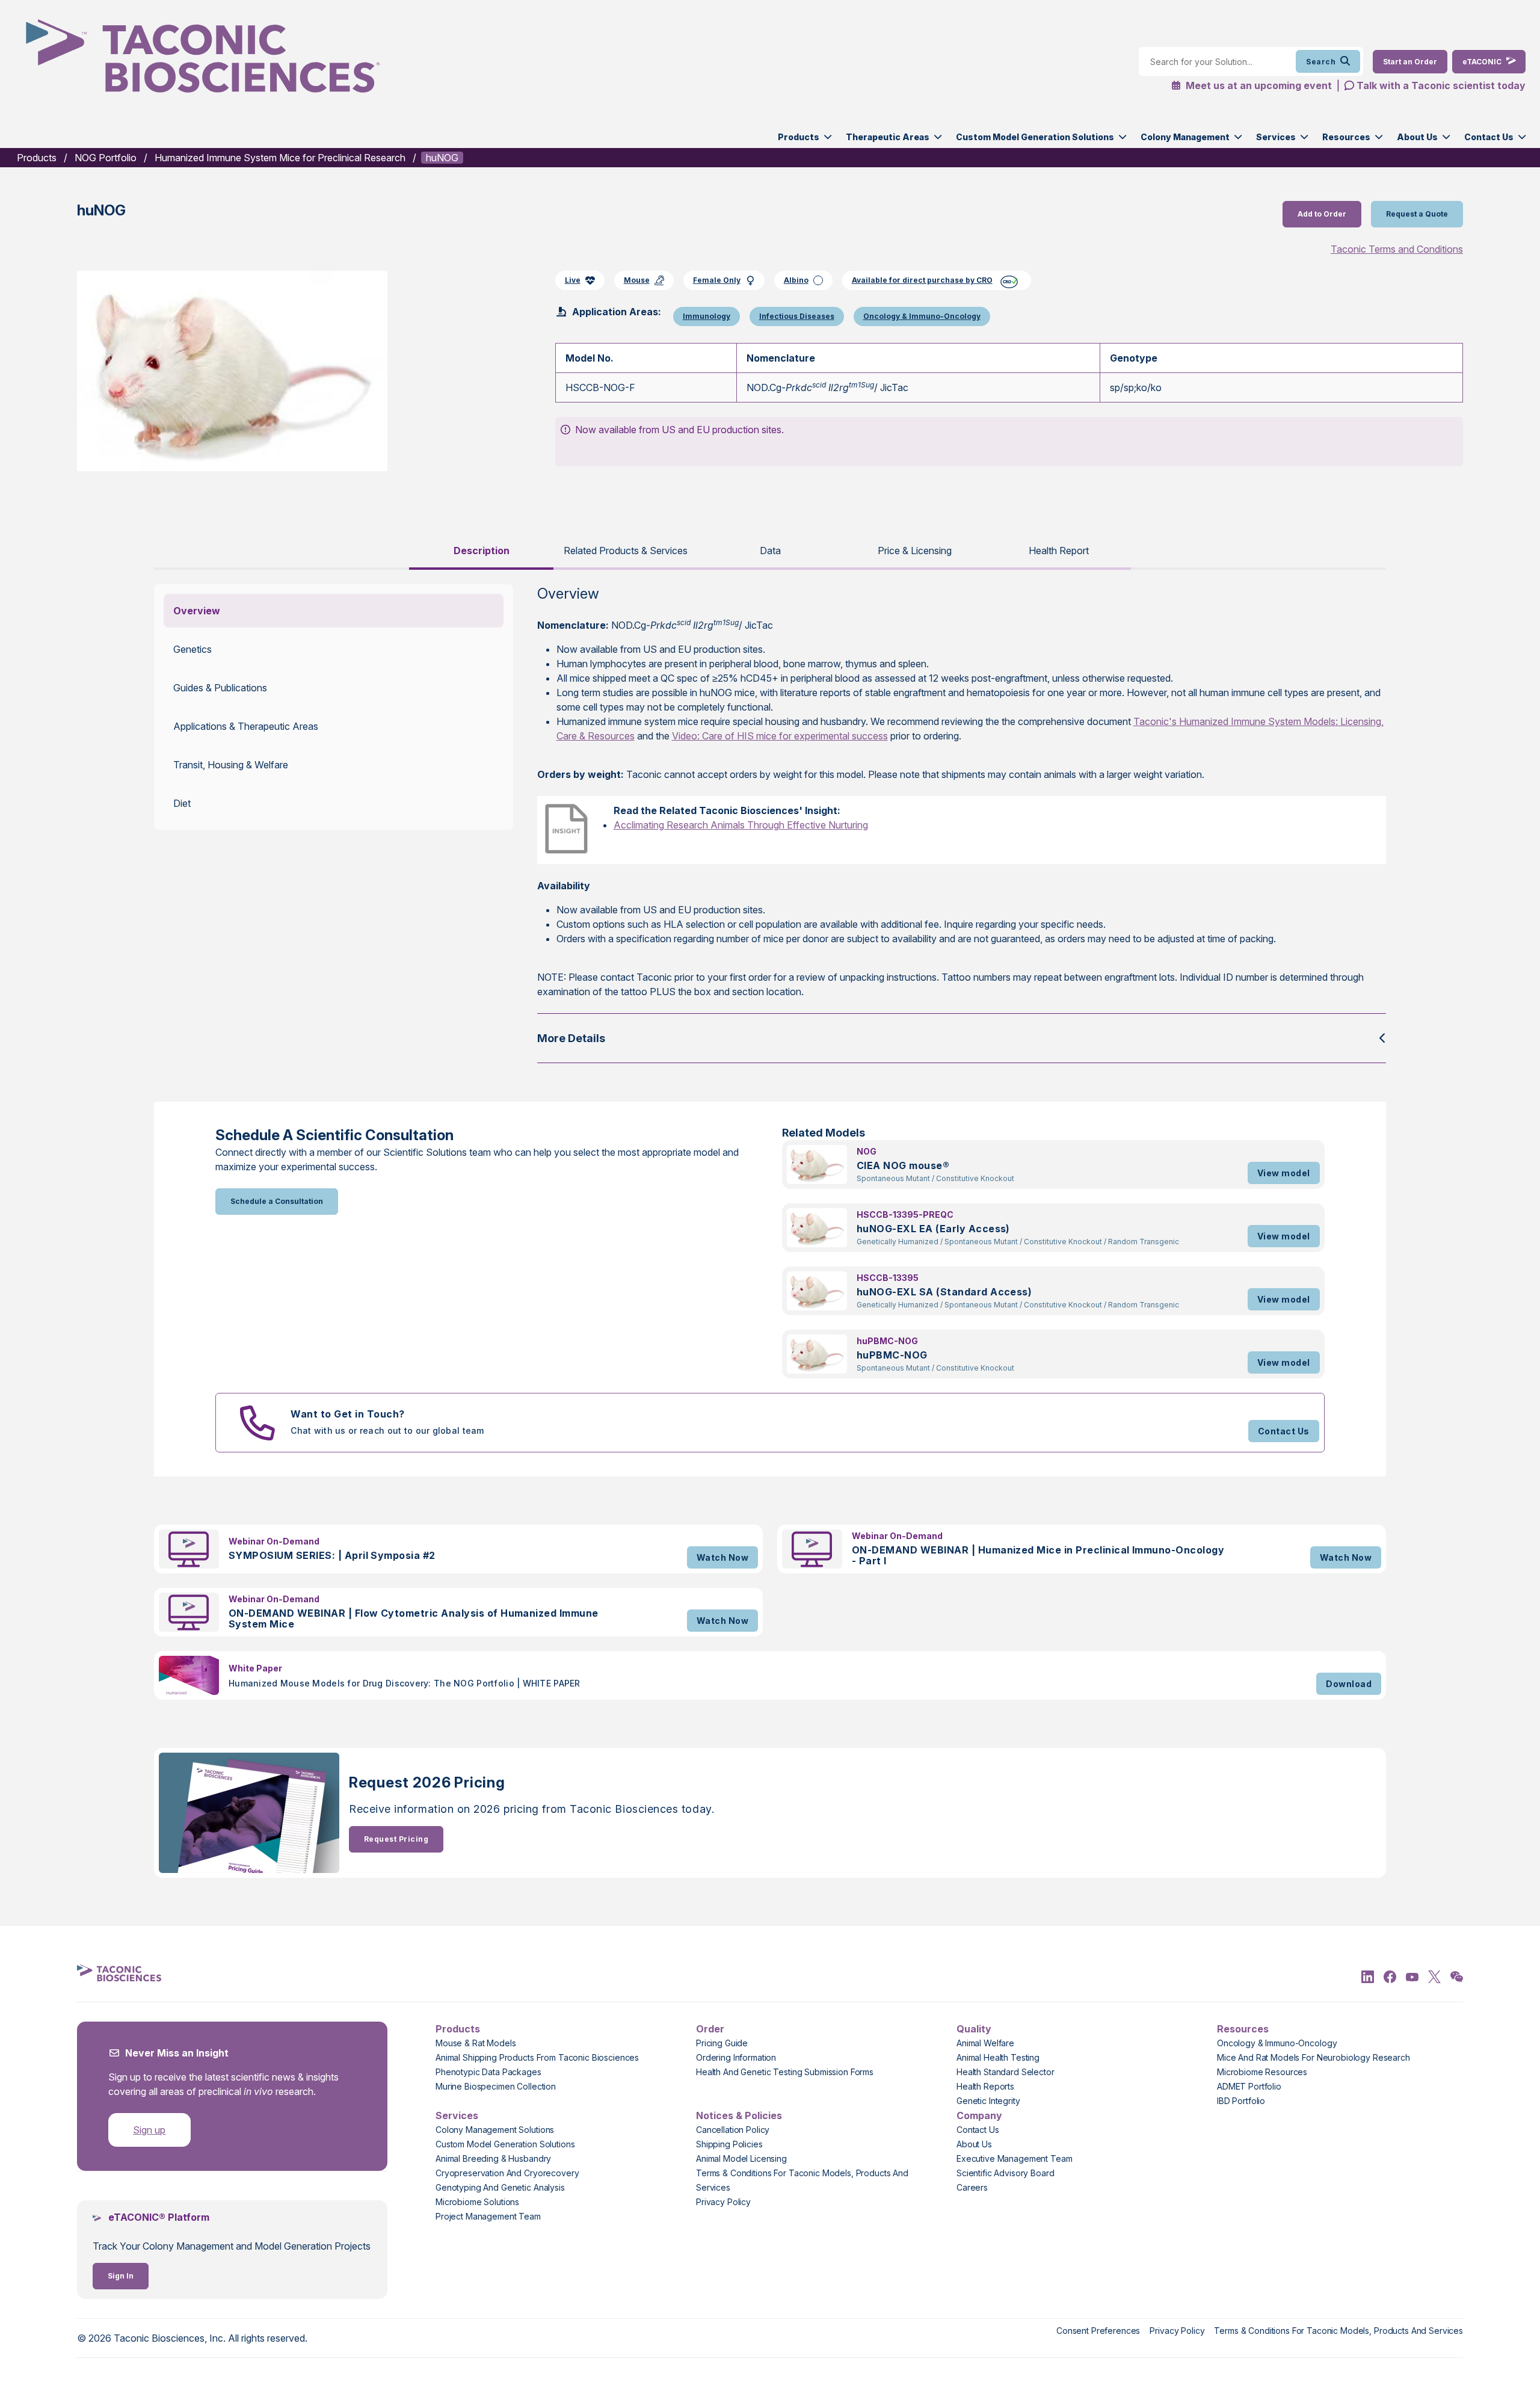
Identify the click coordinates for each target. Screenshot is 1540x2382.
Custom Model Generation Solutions (1035, 137)
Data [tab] (770, 551)
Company (979, 2115)
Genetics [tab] (192, 649)
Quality (974, 2029)
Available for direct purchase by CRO (922, 280)
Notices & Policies (739, 2115)
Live (573, 280)
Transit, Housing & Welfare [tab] (231, 765)
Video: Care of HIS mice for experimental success (780, 736)
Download (1349, 1684)
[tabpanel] (770, 824)
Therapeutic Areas (888, 137)
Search (1321, 62)
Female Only (717, 280)
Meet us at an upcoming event (1258, 85)
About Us (1417, 137)
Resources (1346, 137)
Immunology (707, 316)
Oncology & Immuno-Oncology (922, 316)
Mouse (637, 280)
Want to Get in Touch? (347, 1414)
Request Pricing (396, 1839)
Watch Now (722, 1557)
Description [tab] (482, 551)
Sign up (149, 2130)
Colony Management (1185, 137)
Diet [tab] (182, 803)
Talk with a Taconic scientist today (1441, 85)
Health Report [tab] (1059, 551)
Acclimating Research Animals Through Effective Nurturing (741, 825)
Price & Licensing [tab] (915, 551)
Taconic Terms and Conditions (1397, 249)
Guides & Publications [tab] (220, 688)
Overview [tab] (197, 611)
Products (799, 137)
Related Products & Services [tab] (626, 551)
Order (710, 2029)
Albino (796, 280)
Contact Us (1489, 137)
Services (1276, 137)
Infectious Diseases (797, 316)
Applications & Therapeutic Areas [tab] (246, 726)
